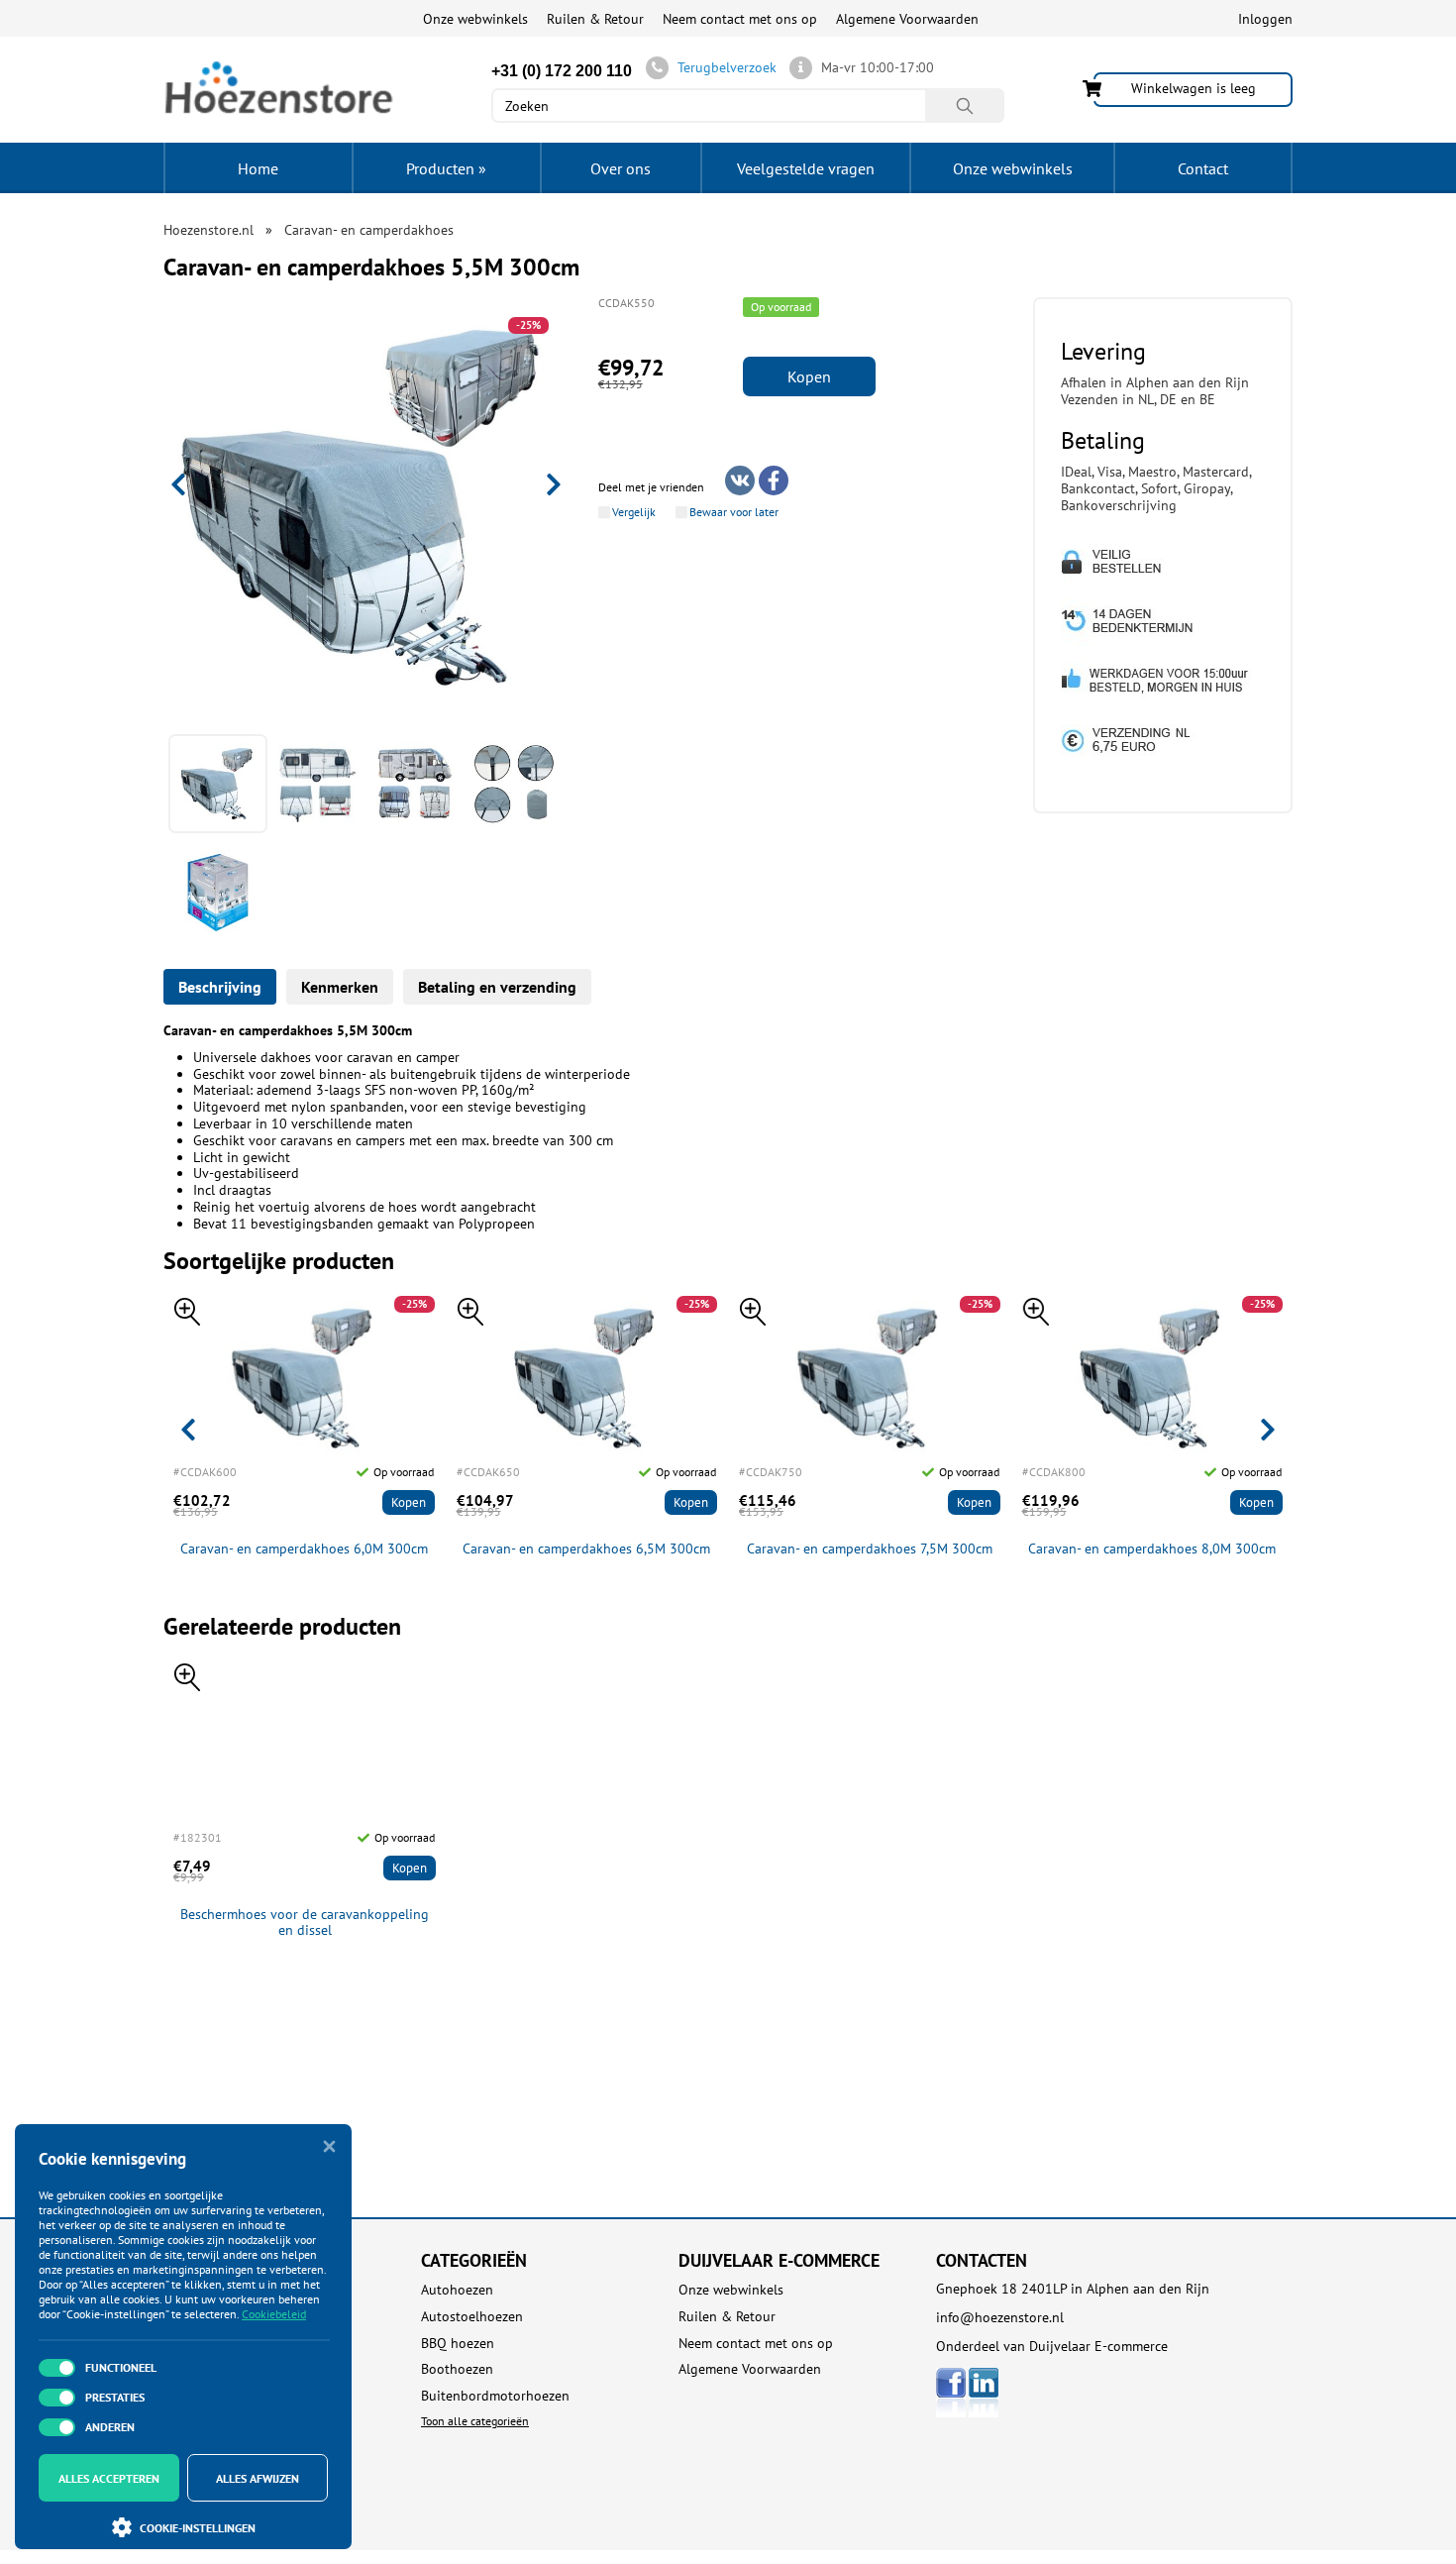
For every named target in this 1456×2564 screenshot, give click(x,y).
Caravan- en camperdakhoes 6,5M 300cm (586, 1549)
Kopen (809, 376)
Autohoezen (457, 2290)
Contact (1203, 168)
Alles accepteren (109, 2478)
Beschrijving (220, 987)
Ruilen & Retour (595, 19)
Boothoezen (457, 2369)
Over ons (621, 168)
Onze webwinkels (475, 19)
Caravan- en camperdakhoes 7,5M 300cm (870, 1549)
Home (258, 168)
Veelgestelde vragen (806, 168)
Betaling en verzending (497, 987)
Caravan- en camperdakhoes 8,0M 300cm (1152, 1549)
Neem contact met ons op (740, 19)
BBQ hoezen (458, 2344)
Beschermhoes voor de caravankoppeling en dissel (305, 1923)
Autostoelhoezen (472, 2317)
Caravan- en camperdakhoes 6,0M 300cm (304, 1549)
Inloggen (1265, 19)
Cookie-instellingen (198, 2528)
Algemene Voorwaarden (907, 19)
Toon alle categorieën (475, 2421)
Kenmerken (340, 987)
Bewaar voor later (734, 512)
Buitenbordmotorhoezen (495, 2396)
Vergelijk (634, 512)
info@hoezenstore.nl (1000, 2317)
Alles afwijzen (258, 2478)
